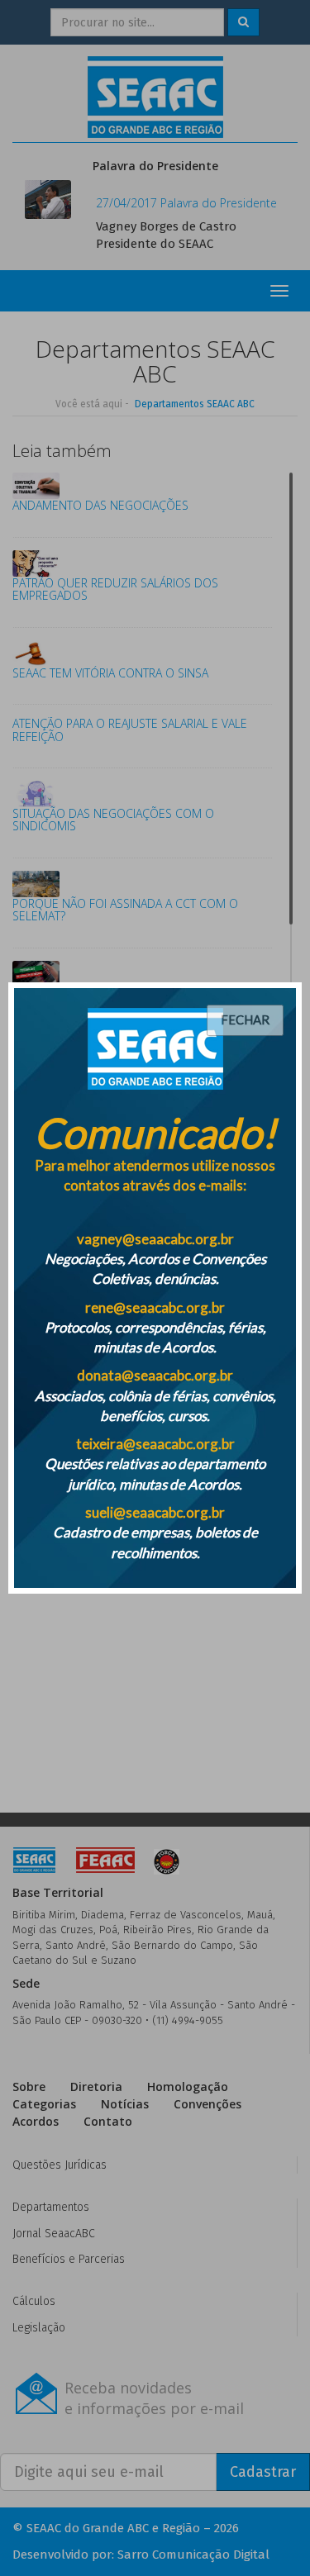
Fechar (245, 1019)
